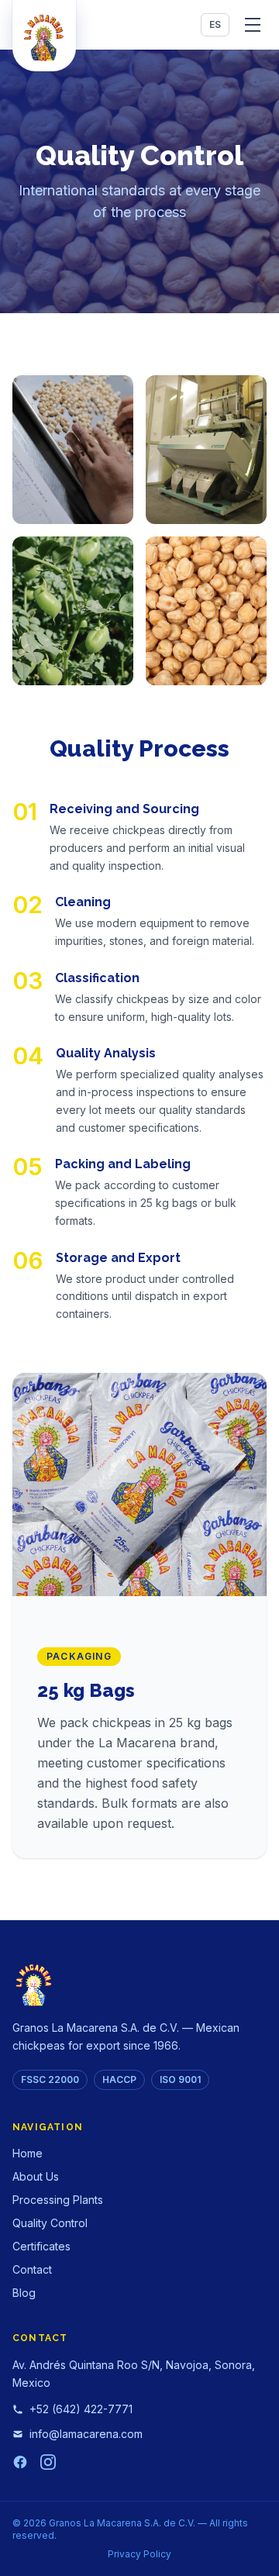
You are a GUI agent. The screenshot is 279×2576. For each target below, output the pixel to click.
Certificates (41, 2246)
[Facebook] (20, 2462)
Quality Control (50, 2223)
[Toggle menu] (253, 25)
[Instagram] (48, 2462)
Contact (32, 2269)
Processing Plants (58, 2200)
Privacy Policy (139, 2554)
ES (215, 24)
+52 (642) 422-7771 (81, 2409)
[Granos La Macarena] (44, 36)
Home (28, 2153)
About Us (36, 2176)
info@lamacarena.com (86, 2434)
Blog (24, 2293)
